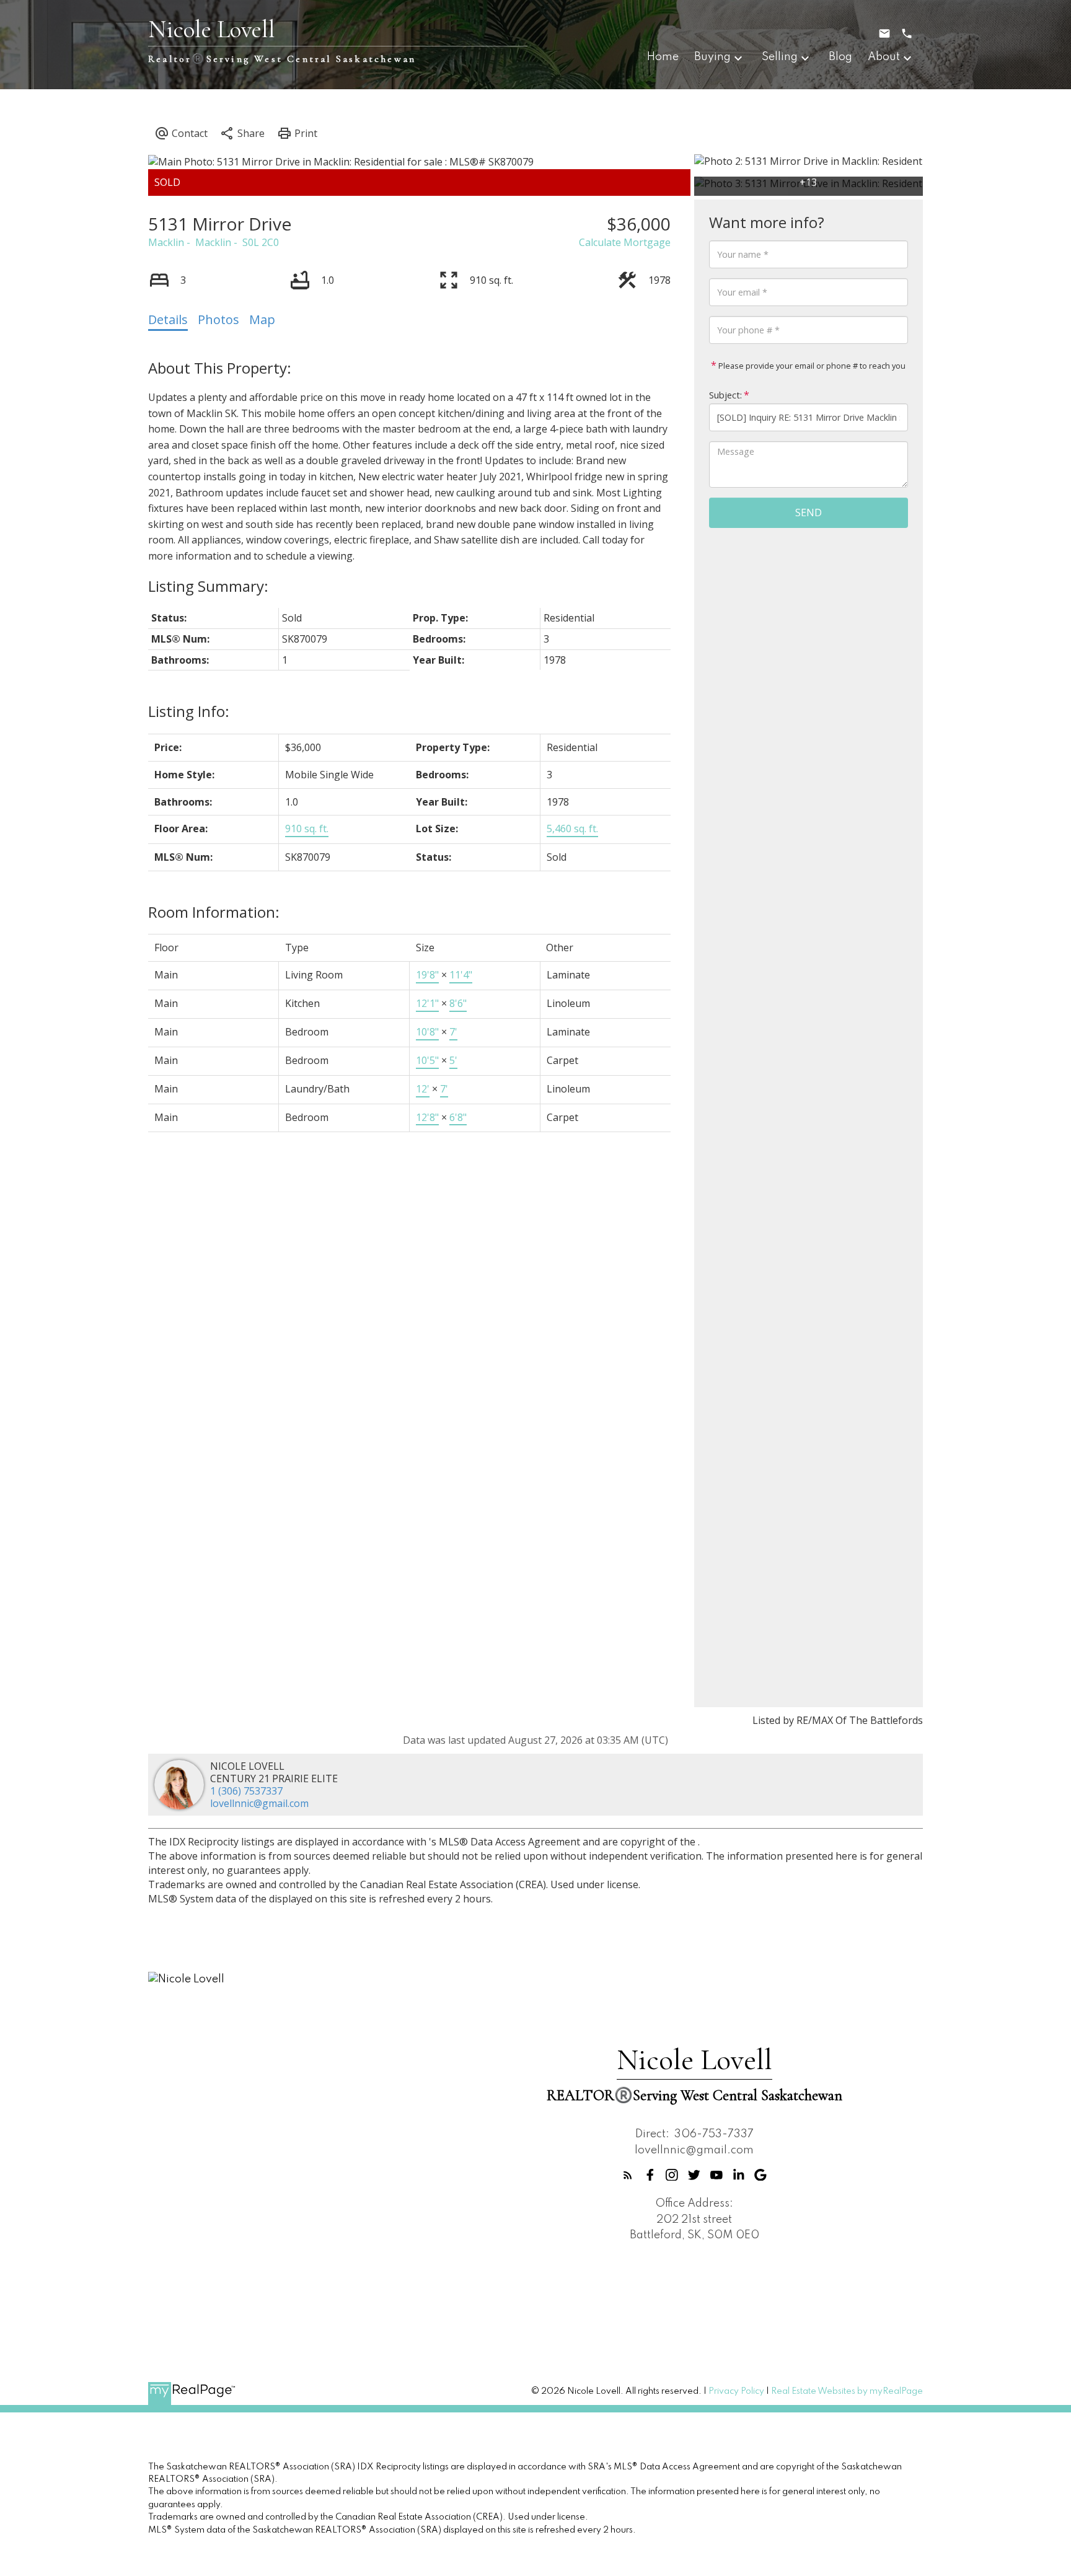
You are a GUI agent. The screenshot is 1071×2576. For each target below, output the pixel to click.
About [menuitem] (884, 57)
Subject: (725, 395)
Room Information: (214, 912)
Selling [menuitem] (780, 57)
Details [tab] (168, 319)
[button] (628, 2175)
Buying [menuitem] (712, 57)
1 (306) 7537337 (246, 1791)
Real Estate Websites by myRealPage (847, 2391)
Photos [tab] (218, 319)
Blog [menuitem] (840, 57)
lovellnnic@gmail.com (259, 1803)
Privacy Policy (736, 2391)
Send (809, 512)
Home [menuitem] (663, 57)
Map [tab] (262, 319)
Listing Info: (189, 711)
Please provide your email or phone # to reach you (811, 366)
